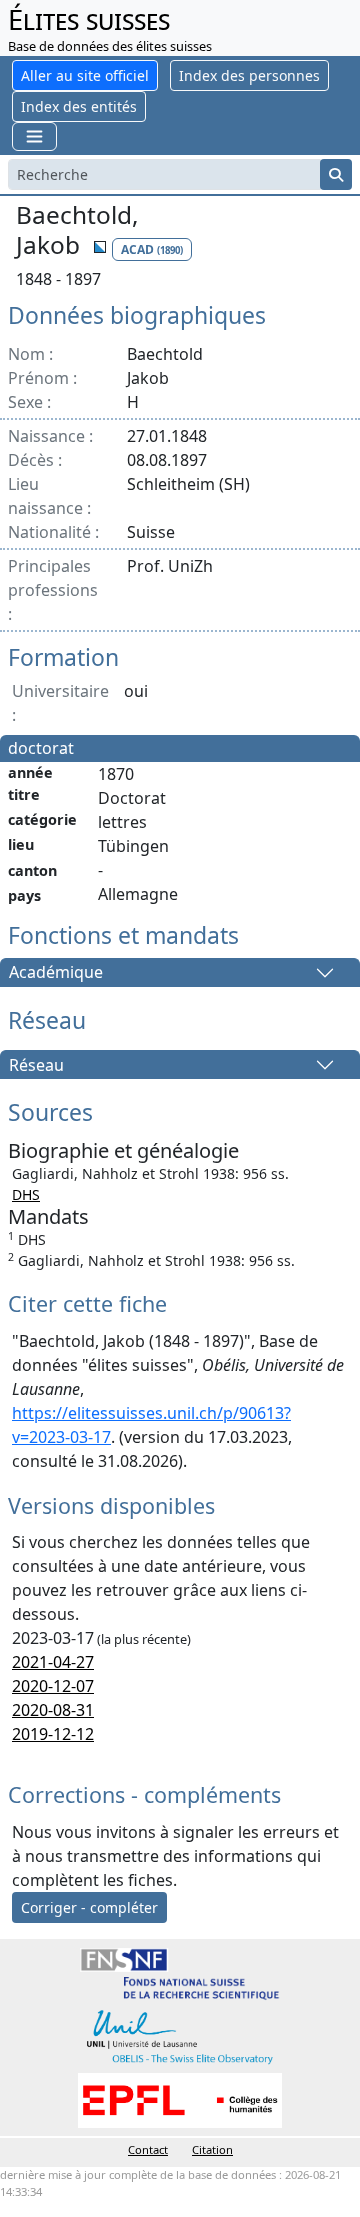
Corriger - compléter (89, 1907)
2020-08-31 (53, 1710)
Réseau (36, 1065)
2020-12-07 (53, 1686)
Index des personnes (249, 75)
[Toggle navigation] (34, 136)
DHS (26, 1194)
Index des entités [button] (79, 106)
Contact (148, 2149)
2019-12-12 (53, 1734)
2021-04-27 (53, 1662)
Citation (212, 2149)
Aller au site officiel (85, 75)
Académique (56, 973)
